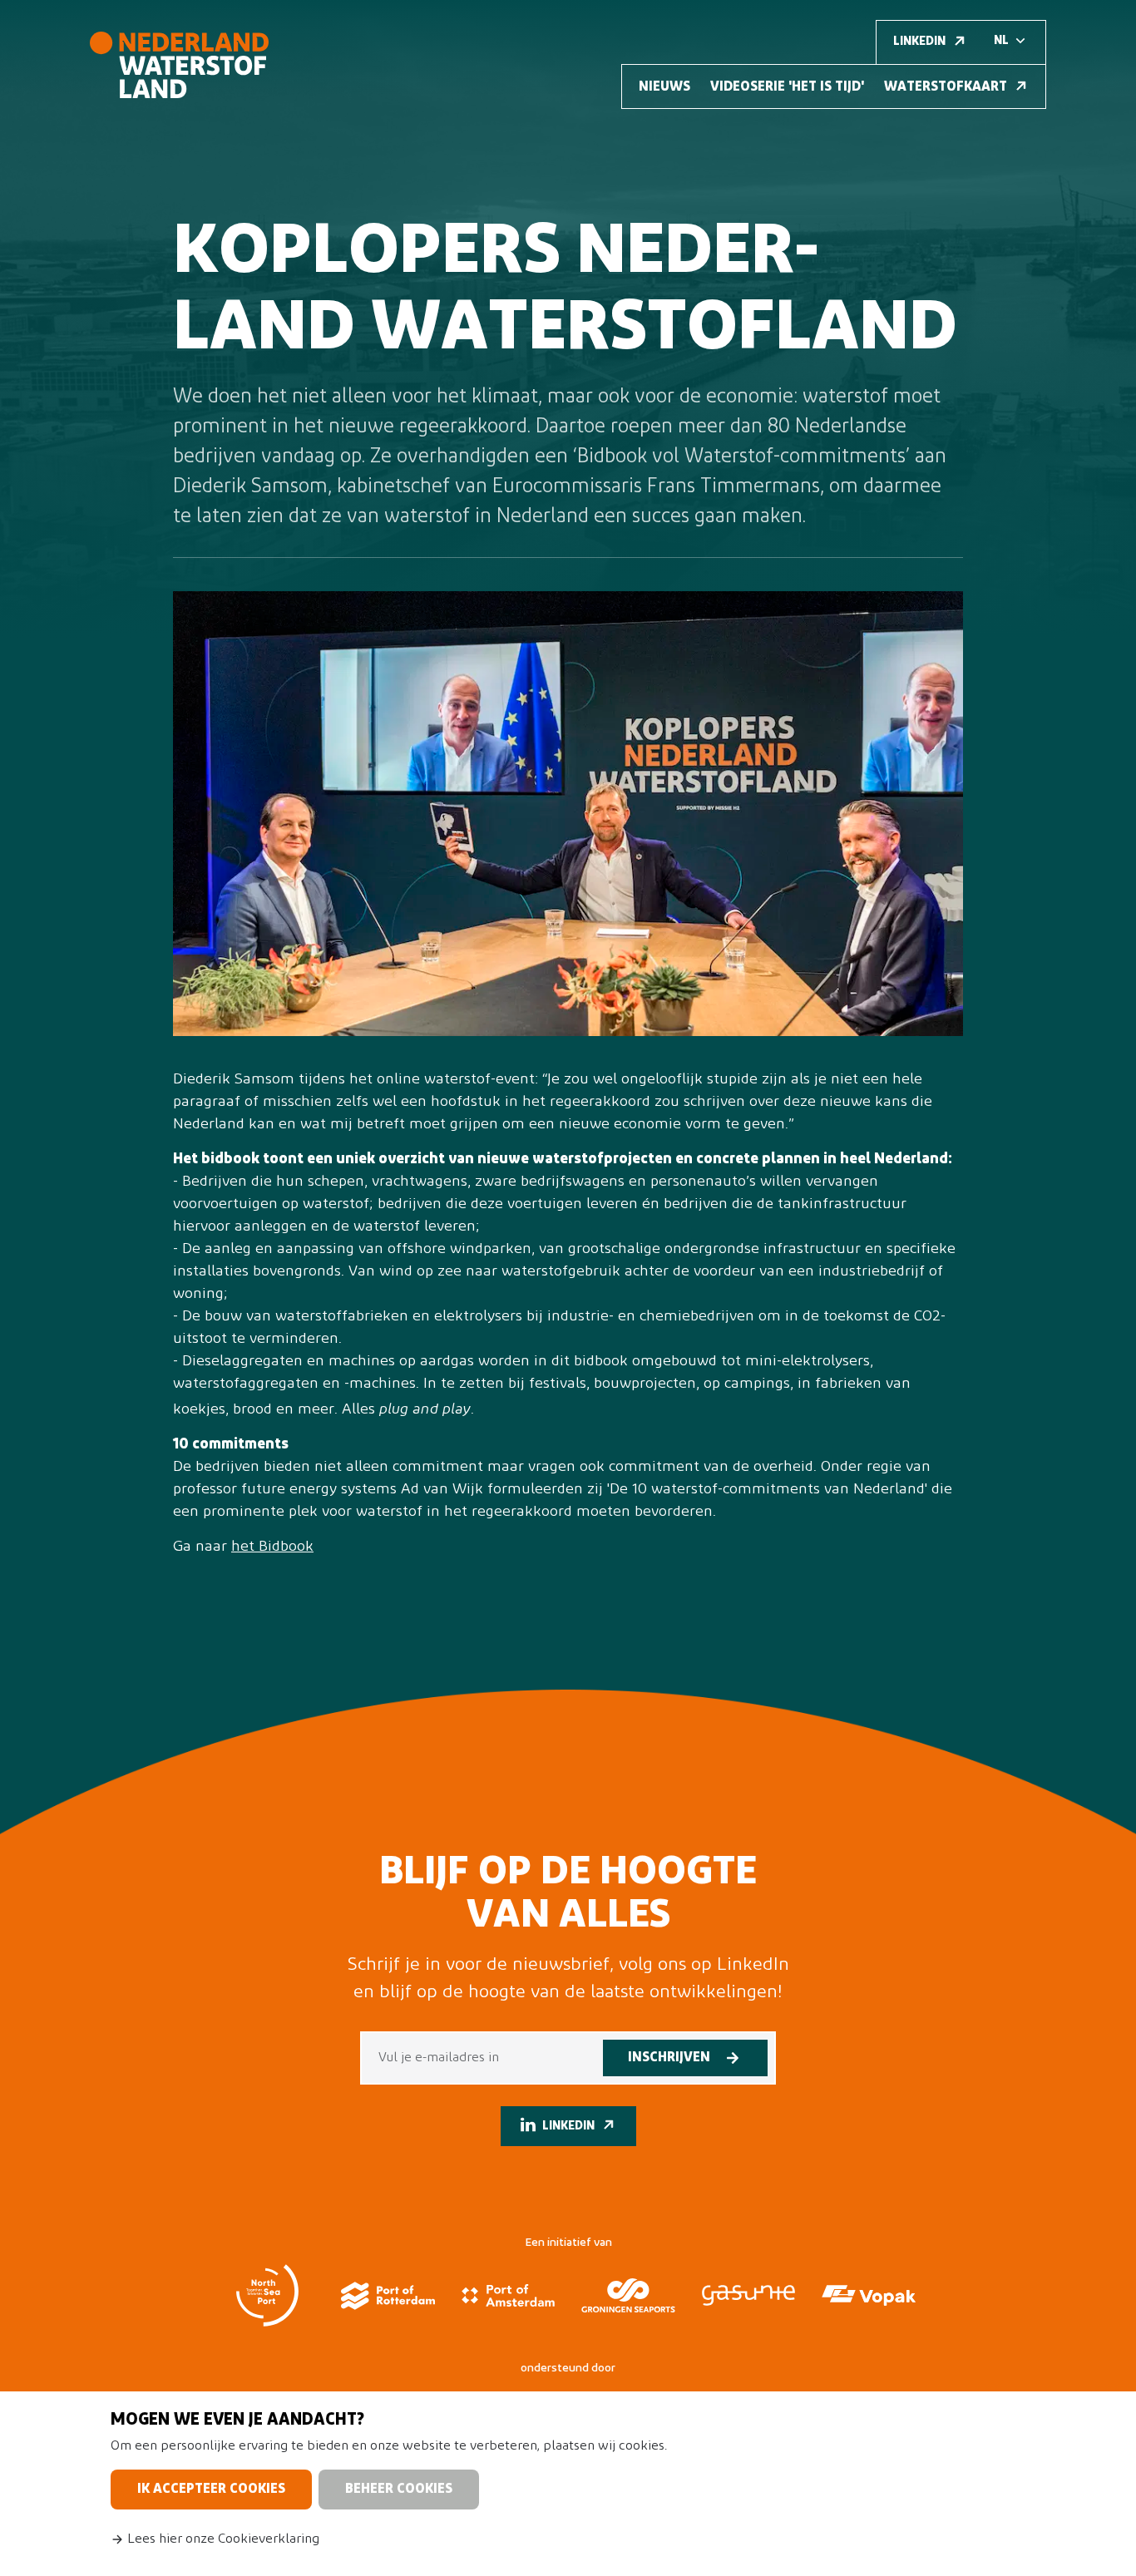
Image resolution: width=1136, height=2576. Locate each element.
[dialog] (568, 2484)
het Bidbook (272, 1547)
